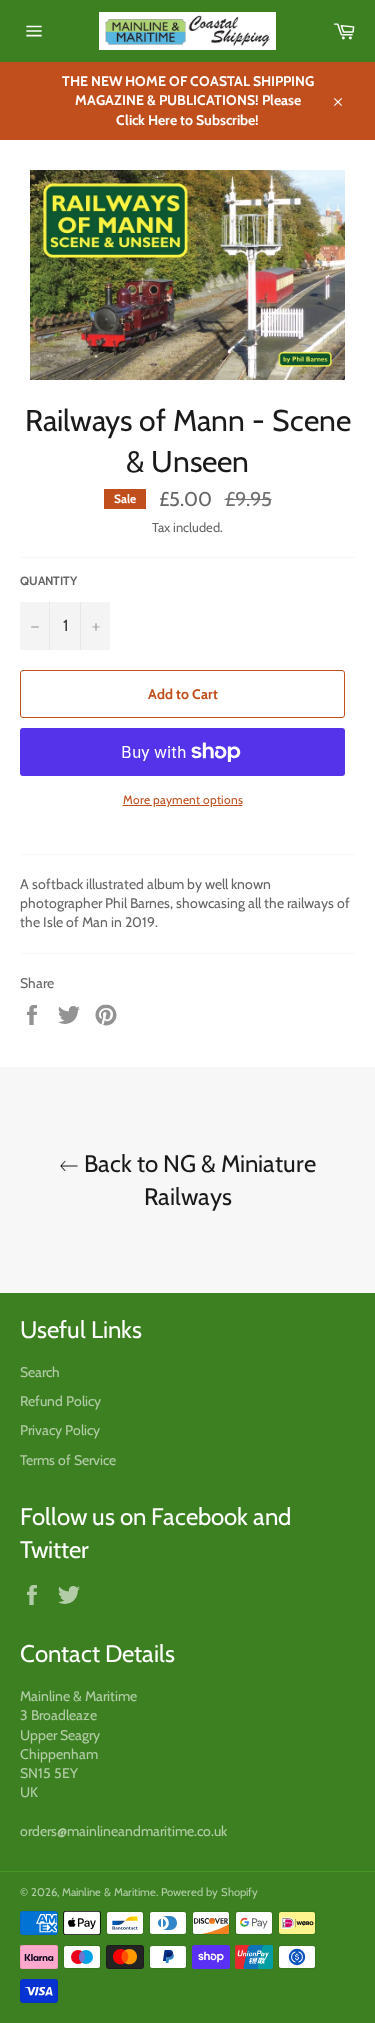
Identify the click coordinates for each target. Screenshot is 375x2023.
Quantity (48, 580)
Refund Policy (60, 1401)
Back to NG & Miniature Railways (197, 1180)
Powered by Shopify (209, 1892)
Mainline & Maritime (109, 1892)
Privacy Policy (60, 1430)
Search (40, 1372)
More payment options (183, 799)
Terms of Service (68, 1460)
